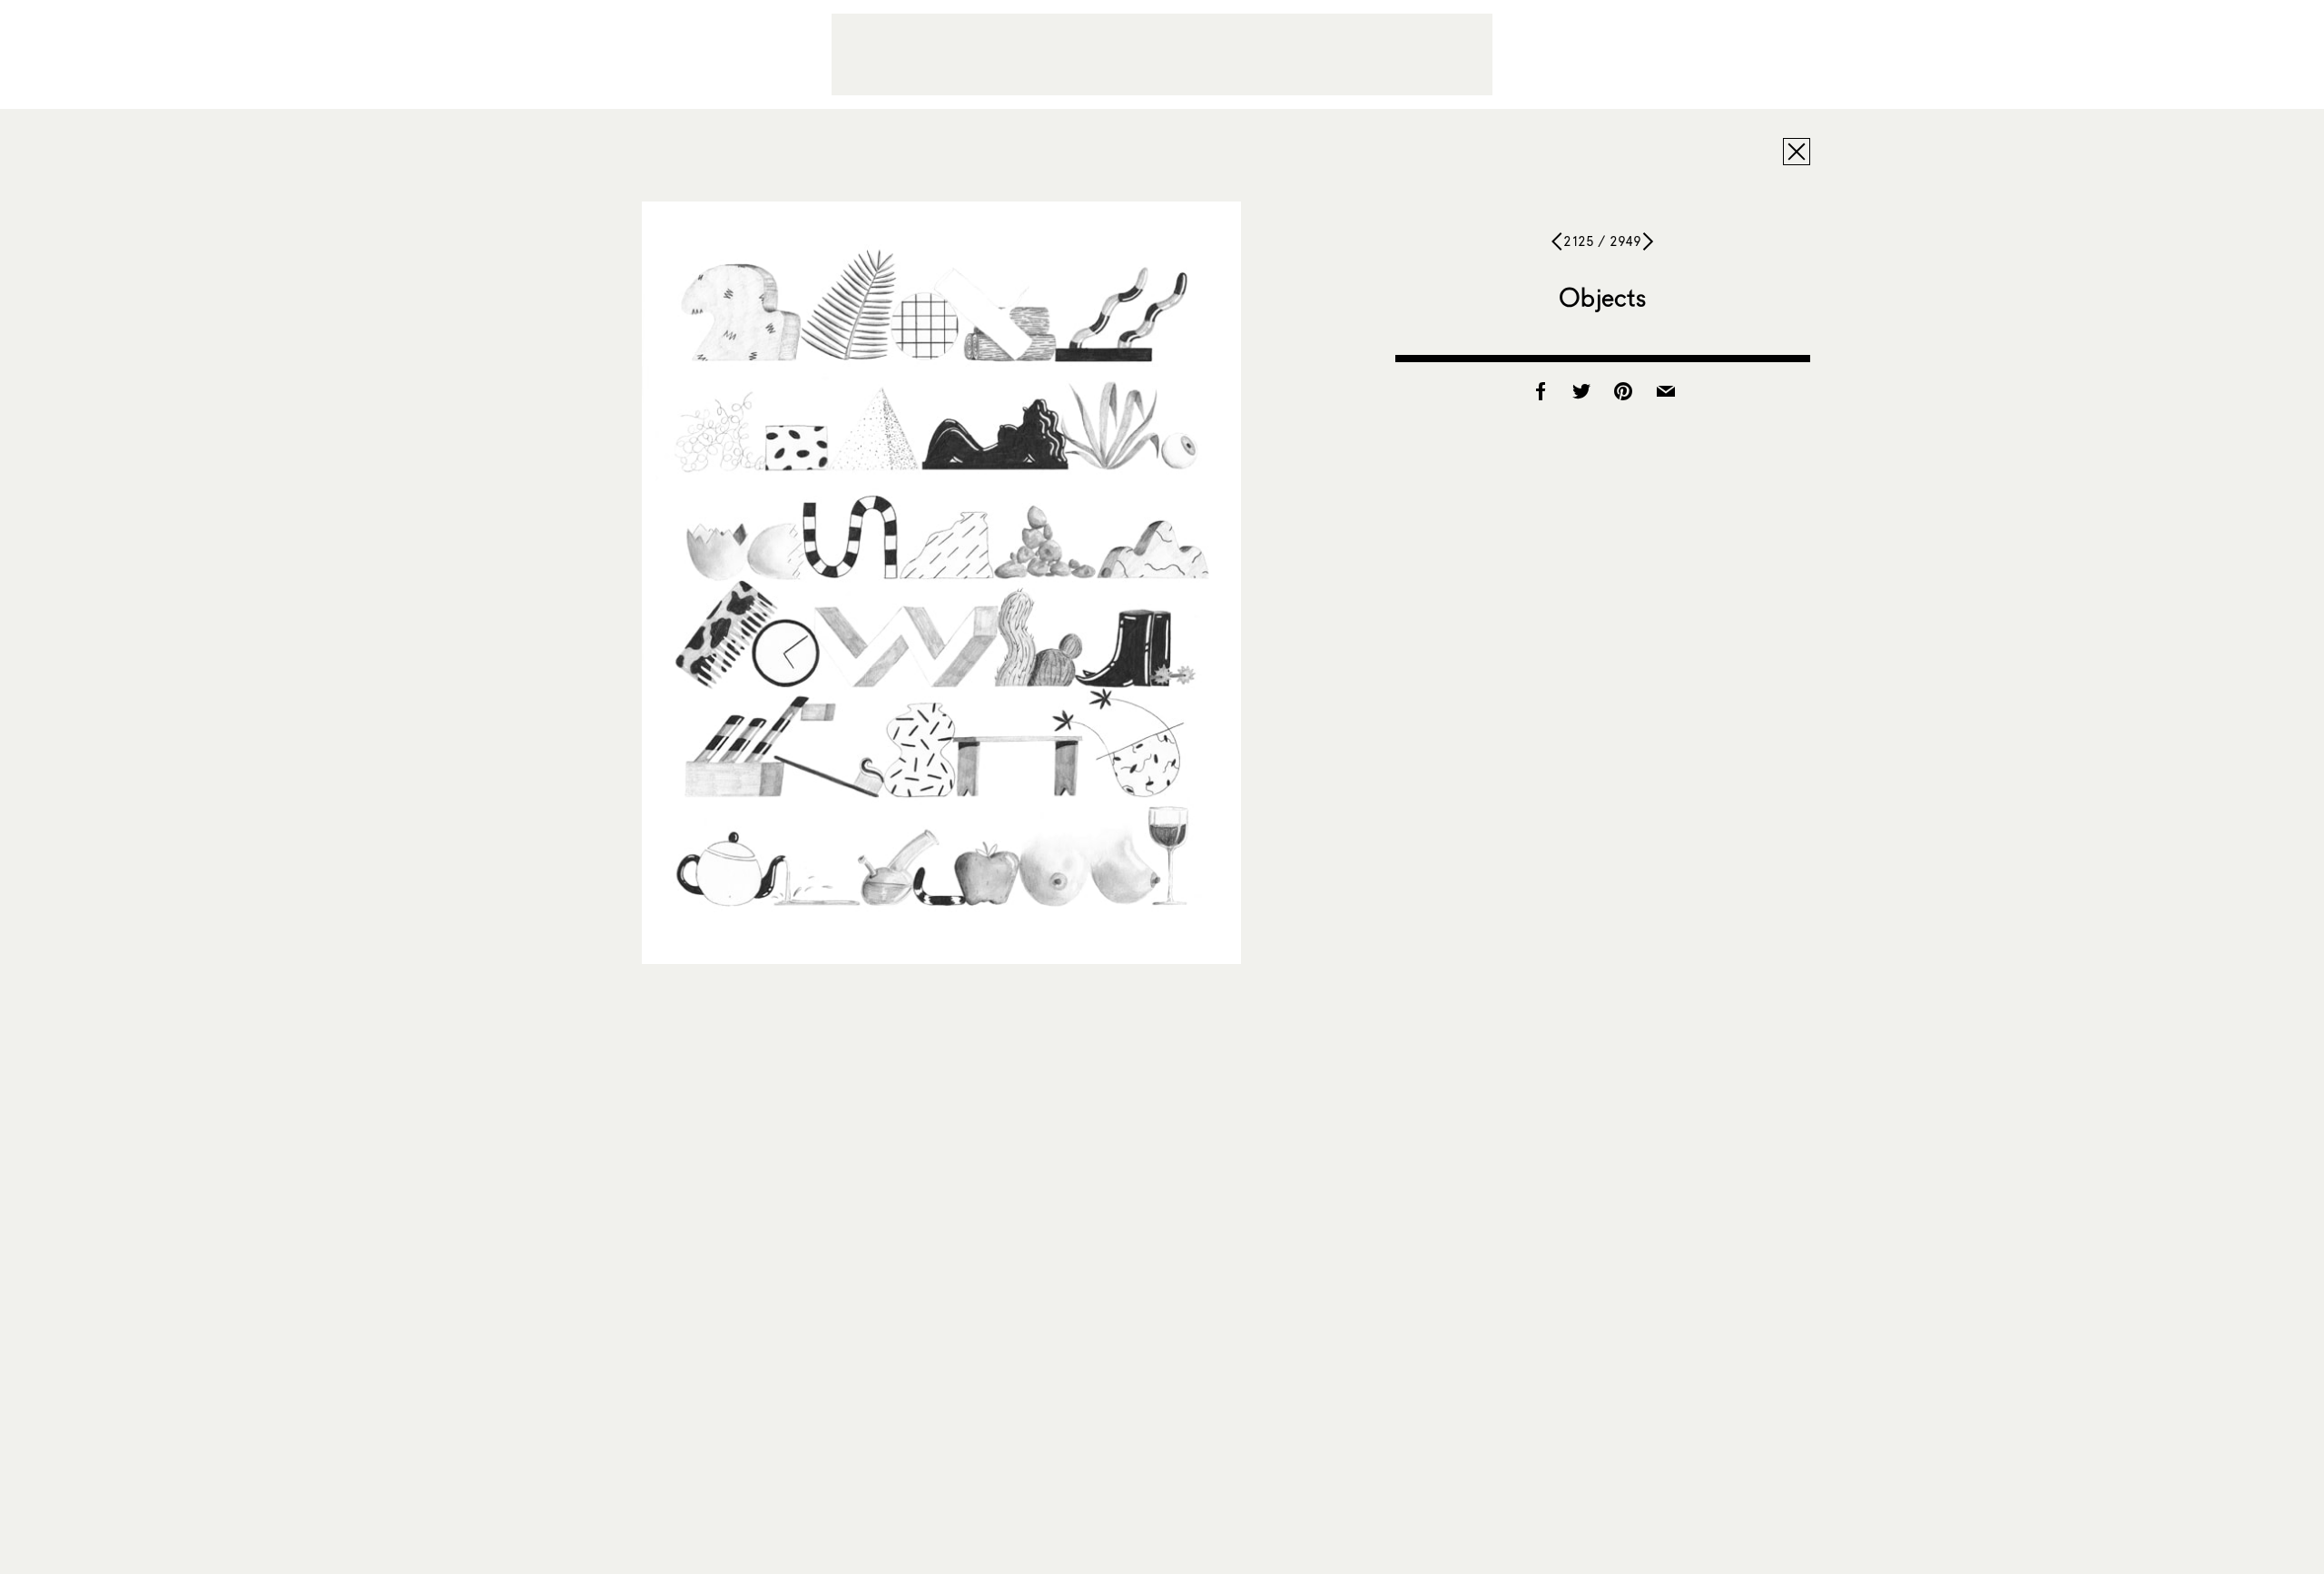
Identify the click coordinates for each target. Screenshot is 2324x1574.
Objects (1602, 297)
